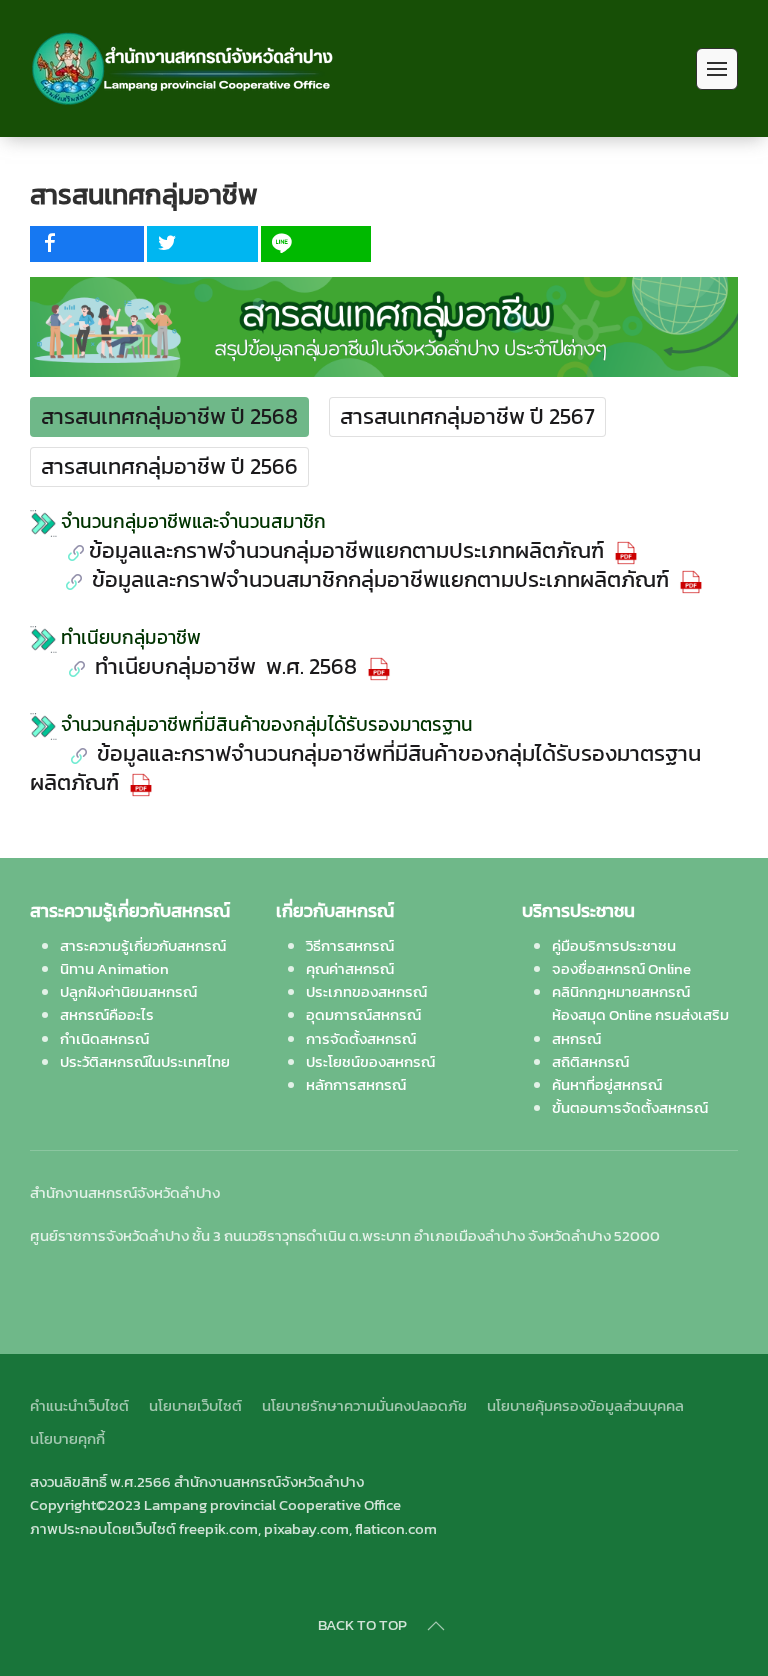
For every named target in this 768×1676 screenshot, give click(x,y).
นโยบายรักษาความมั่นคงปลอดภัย (364, 1405)
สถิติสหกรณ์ (590, 1061)
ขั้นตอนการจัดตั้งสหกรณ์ (630, 1107)
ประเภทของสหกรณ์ (366, 991)
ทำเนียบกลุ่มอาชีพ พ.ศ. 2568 (226, 666)
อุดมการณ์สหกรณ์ (363, 1014)
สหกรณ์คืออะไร (107, 1014)
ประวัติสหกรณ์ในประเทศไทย (145, 1061)
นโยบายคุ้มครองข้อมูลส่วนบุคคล (585, 1405)
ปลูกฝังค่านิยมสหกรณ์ (128, 991)
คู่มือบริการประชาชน (614, 945)
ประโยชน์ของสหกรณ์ (370, 1061)
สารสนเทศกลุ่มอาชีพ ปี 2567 (467, 416)
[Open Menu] (717, 69)
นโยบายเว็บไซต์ (195, 1405)
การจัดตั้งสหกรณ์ (361, 1038)
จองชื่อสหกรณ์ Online (621, 968)
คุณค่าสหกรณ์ (350, 968)
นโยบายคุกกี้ (67, 1438)
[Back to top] (436, 1626)
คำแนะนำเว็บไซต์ (79, 1405)
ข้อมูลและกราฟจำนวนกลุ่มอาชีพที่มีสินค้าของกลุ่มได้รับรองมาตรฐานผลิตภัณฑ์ (365, 768)
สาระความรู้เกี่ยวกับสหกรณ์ (143, 945)
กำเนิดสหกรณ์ (104, 1038)
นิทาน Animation (114, 968)
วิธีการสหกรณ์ (350, 945)
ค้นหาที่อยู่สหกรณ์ (607, 1084)
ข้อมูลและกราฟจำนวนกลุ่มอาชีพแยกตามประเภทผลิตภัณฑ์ (349, 550)
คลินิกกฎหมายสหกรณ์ (621, 991)
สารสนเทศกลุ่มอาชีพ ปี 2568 (169, 416)
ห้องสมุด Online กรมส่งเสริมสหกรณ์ (640, 1026)
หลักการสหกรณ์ (356, 1084)
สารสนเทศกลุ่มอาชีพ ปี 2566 (169, 466)
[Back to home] (183, 68)
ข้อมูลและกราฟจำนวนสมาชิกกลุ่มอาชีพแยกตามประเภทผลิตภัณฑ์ (380, 579)
